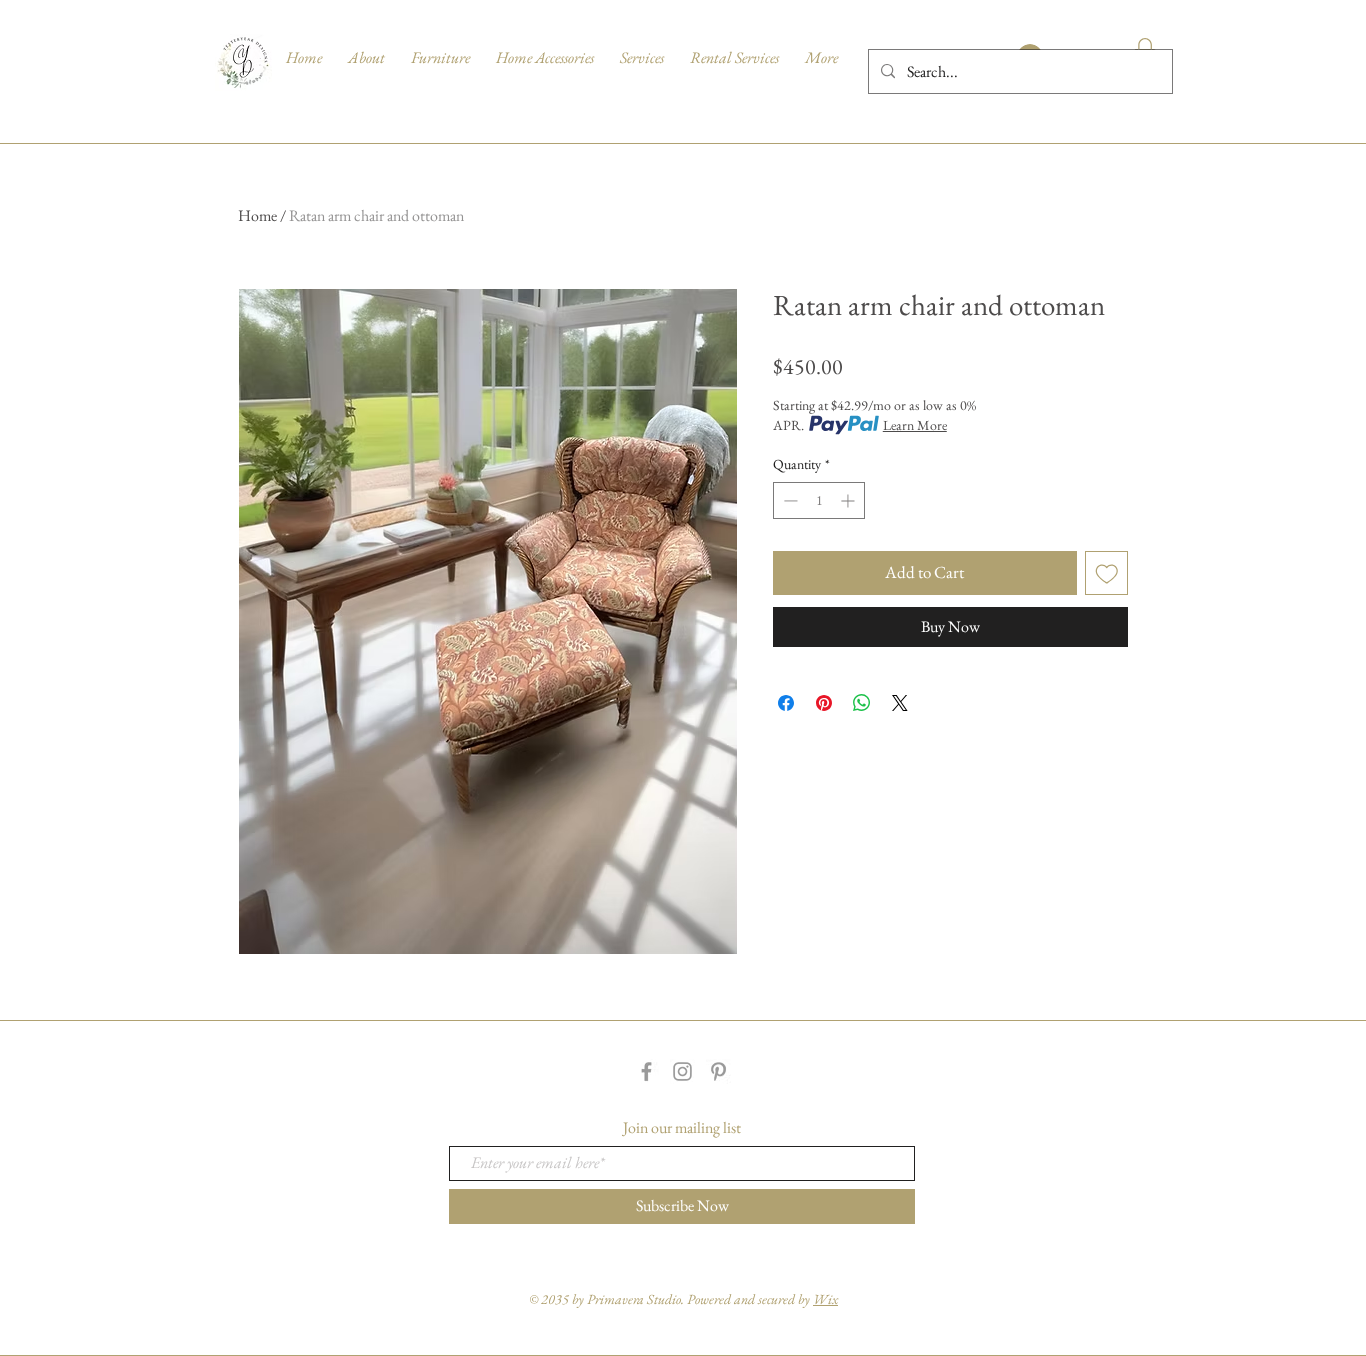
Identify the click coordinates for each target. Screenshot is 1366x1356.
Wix (825, 1299)
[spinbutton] (819, 500)
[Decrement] (788, 500)
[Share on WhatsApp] (862, 703)
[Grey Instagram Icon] (682, 1071)
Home (257, 215)
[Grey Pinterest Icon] (718, 1071)
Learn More (915, 425)
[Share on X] (900, 703)
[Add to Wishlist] (1107, 573)
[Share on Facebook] (786, 703)
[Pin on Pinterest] (824, 703)
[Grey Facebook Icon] (646, 1071)
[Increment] (849, 500)
